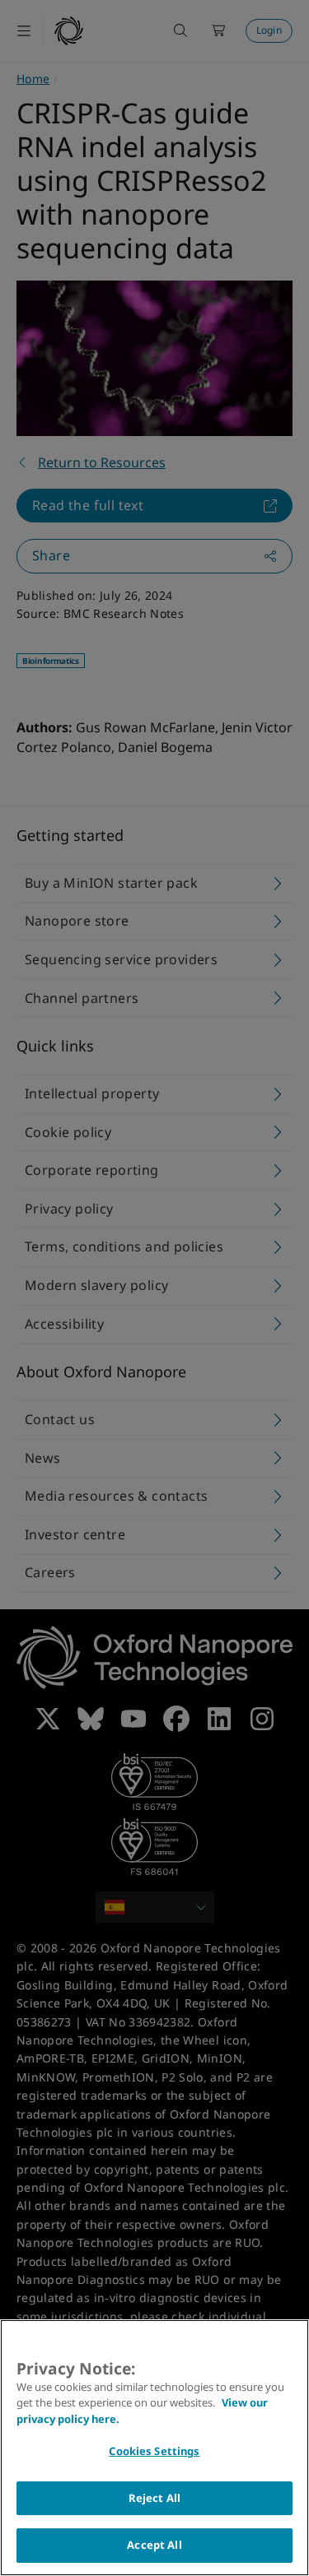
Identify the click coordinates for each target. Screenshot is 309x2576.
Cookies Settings (154, 2451)
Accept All (154, 2545)
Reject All (154, 2498)
